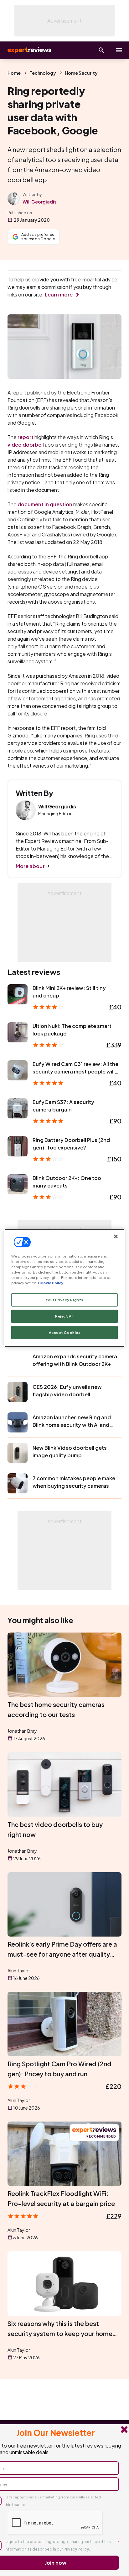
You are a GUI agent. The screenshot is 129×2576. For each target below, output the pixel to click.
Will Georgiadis (39, 202)
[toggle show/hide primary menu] (119, 50)
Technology (43, 73)
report (26, 437)
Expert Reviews (29, 50)
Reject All (64, 1316)
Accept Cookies (65, 1332)
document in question (45, 504)
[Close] (116, 1236)
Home (14, 73)
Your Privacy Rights (64, 1300)
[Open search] (101, 50)
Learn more (59, 294)
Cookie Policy (51, 1283)
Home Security (81, 73)
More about (30, 866)
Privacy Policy (76, 2549)
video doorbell (26, 445)
